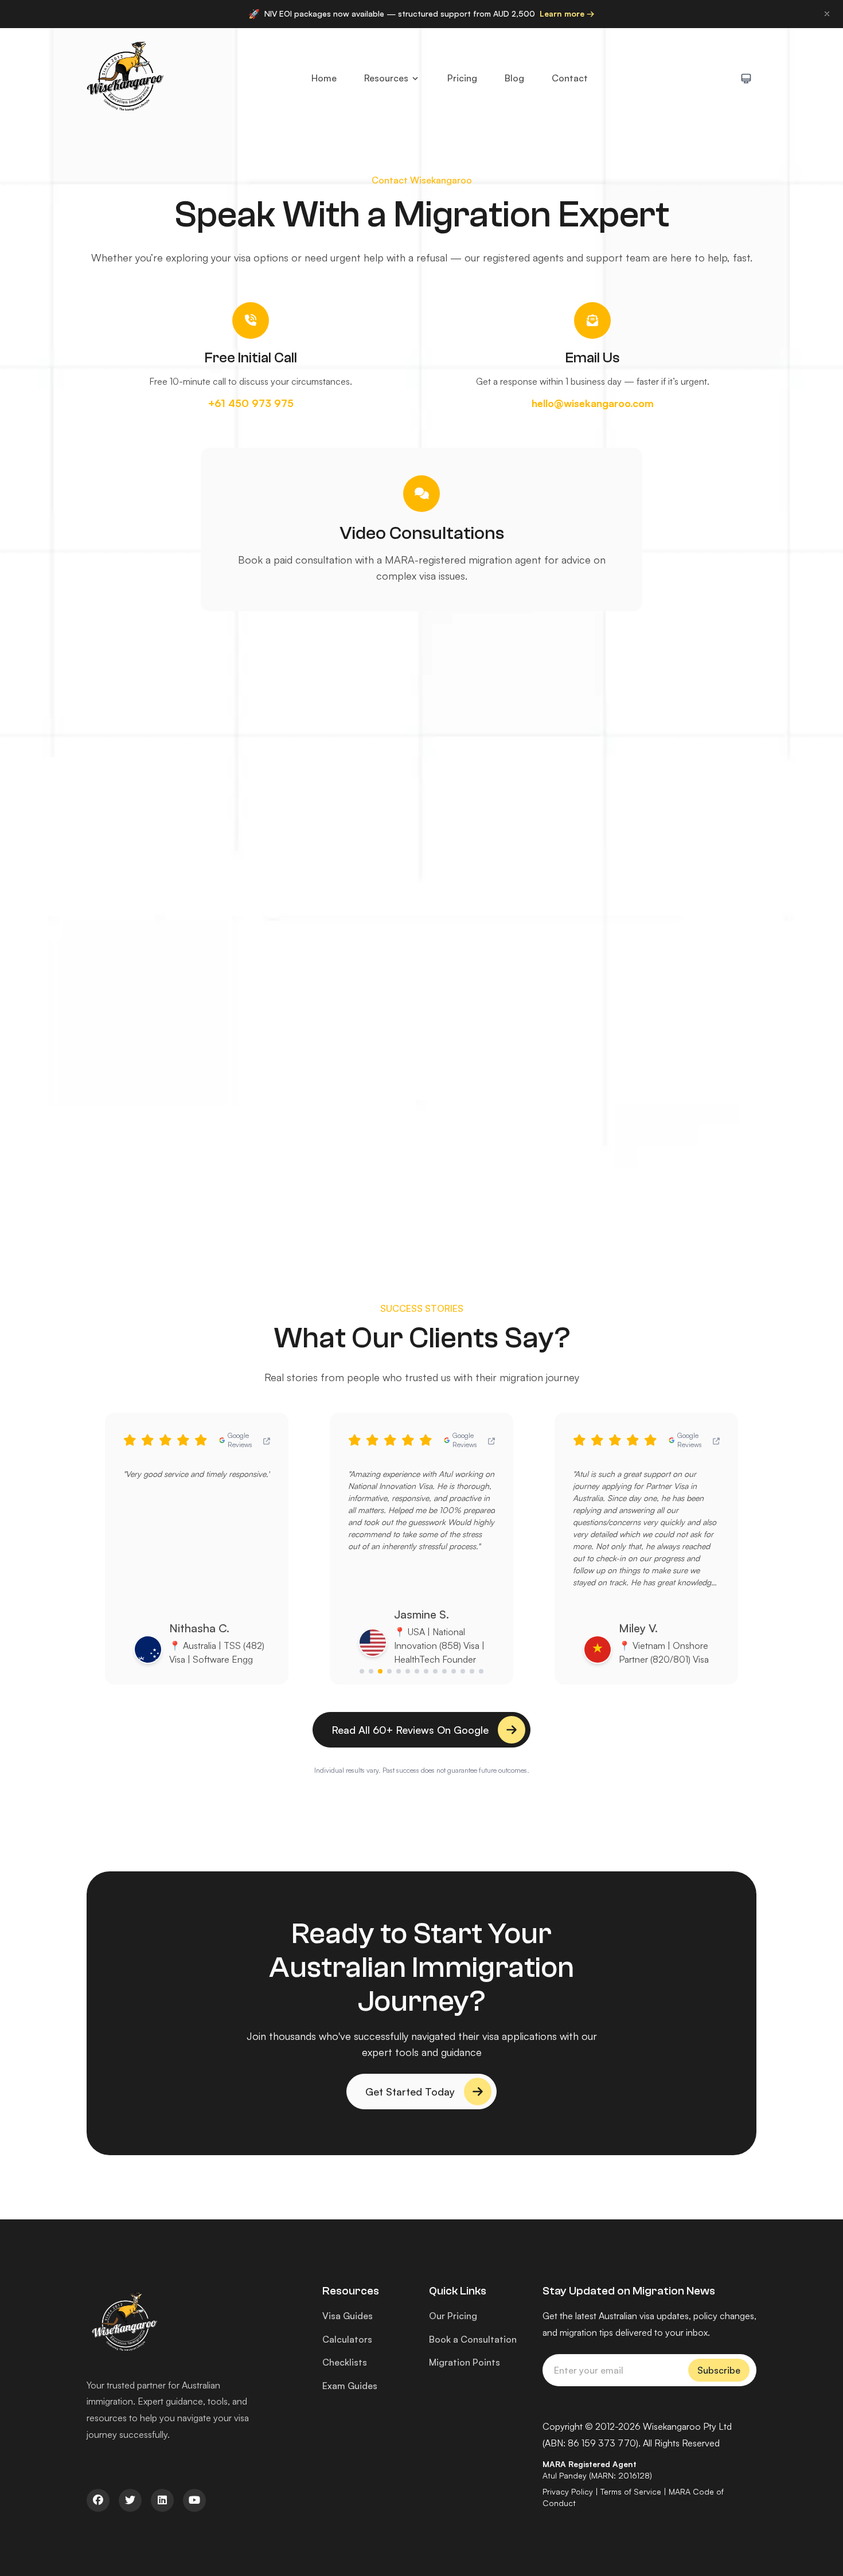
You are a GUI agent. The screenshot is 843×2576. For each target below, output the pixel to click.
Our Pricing (453, 2316)
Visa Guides (348, 2316)
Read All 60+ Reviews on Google (410, 1730)
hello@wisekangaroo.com (593, 403)
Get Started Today (410, 2092)
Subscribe (719, 2370)
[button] (362, 1671)
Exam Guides (350, 2386)
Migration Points (465, 2362)
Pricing (462, 78)
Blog (514, 78)
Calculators (347, 2339)
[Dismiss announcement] (827, 14)
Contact (570, 78)
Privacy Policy (568, 2491)
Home (324, 78)
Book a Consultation (473, 2339)
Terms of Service (631, 2491)
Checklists (345, 2362)
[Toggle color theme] (746, 79)
